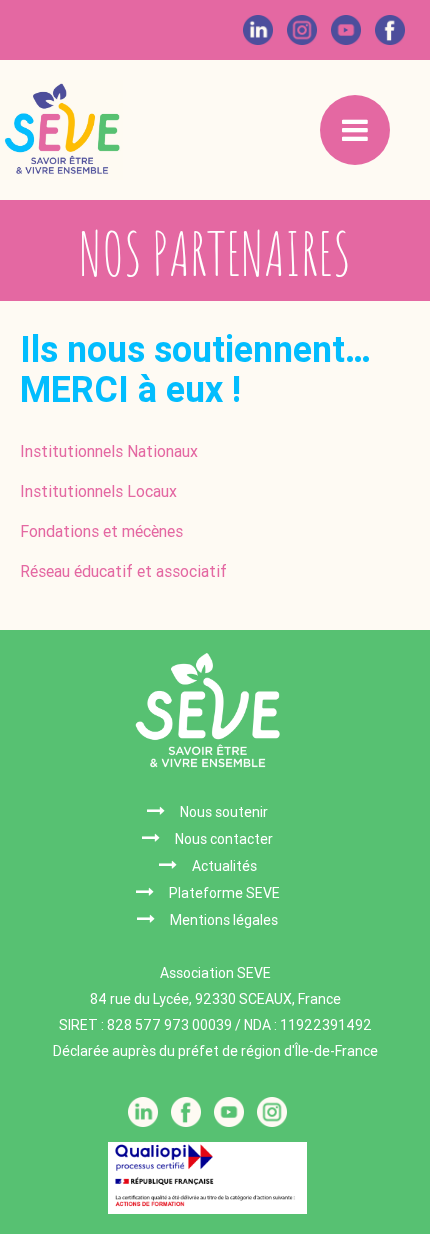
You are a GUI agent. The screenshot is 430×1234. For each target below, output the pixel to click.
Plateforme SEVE (224, 893)
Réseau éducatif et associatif (123, 571)
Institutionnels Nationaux (109, 451)
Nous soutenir (224, 812)
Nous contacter (224, 839)
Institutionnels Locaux (98, 491)
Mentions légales (224, 920)
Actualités (224, 866)
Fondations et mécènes (101, 531)
